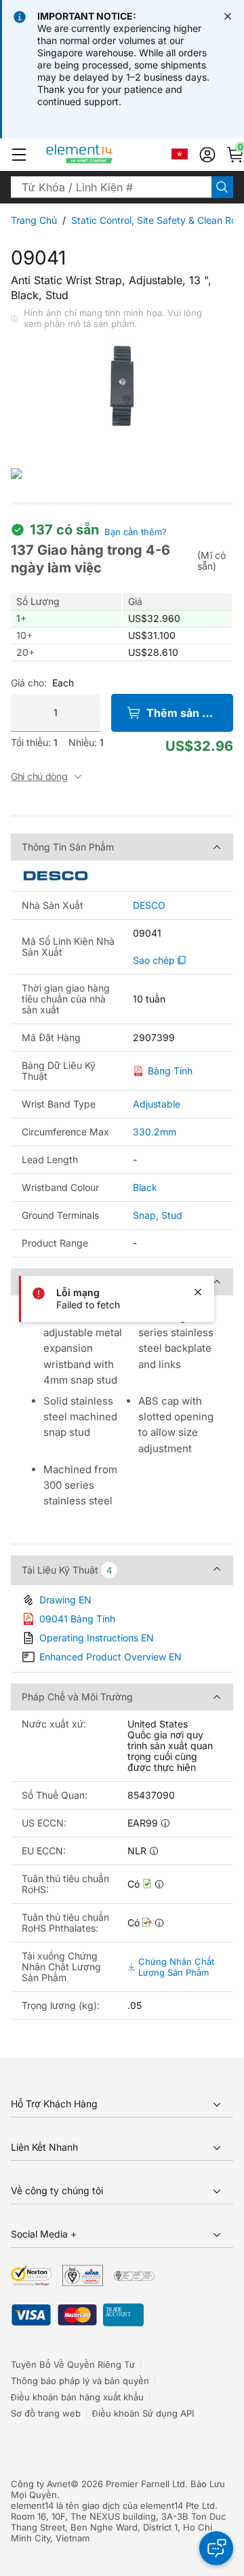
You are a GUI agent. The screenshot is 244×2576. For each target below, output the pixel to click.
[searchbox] (111, 187)
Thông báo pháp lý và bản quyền (80, 2381)
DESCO (149, 905)
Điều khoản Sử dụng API (143, 2413)
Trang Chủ (34, 220)
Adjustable (157, 1104)
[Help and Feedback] (216, 2548)
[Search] (222, 187)
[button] (19, 155)
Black (145, 1187)
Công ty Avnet (41, 2484)
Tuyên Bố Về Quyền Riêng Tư (73, 2364)
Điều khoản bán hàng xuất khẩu (77, 2397)
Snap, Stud (158, 1215)
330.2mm (155, 1132)
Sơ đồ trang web (46, 2413)
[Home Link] (105, 155)
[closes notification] (228, 16)
